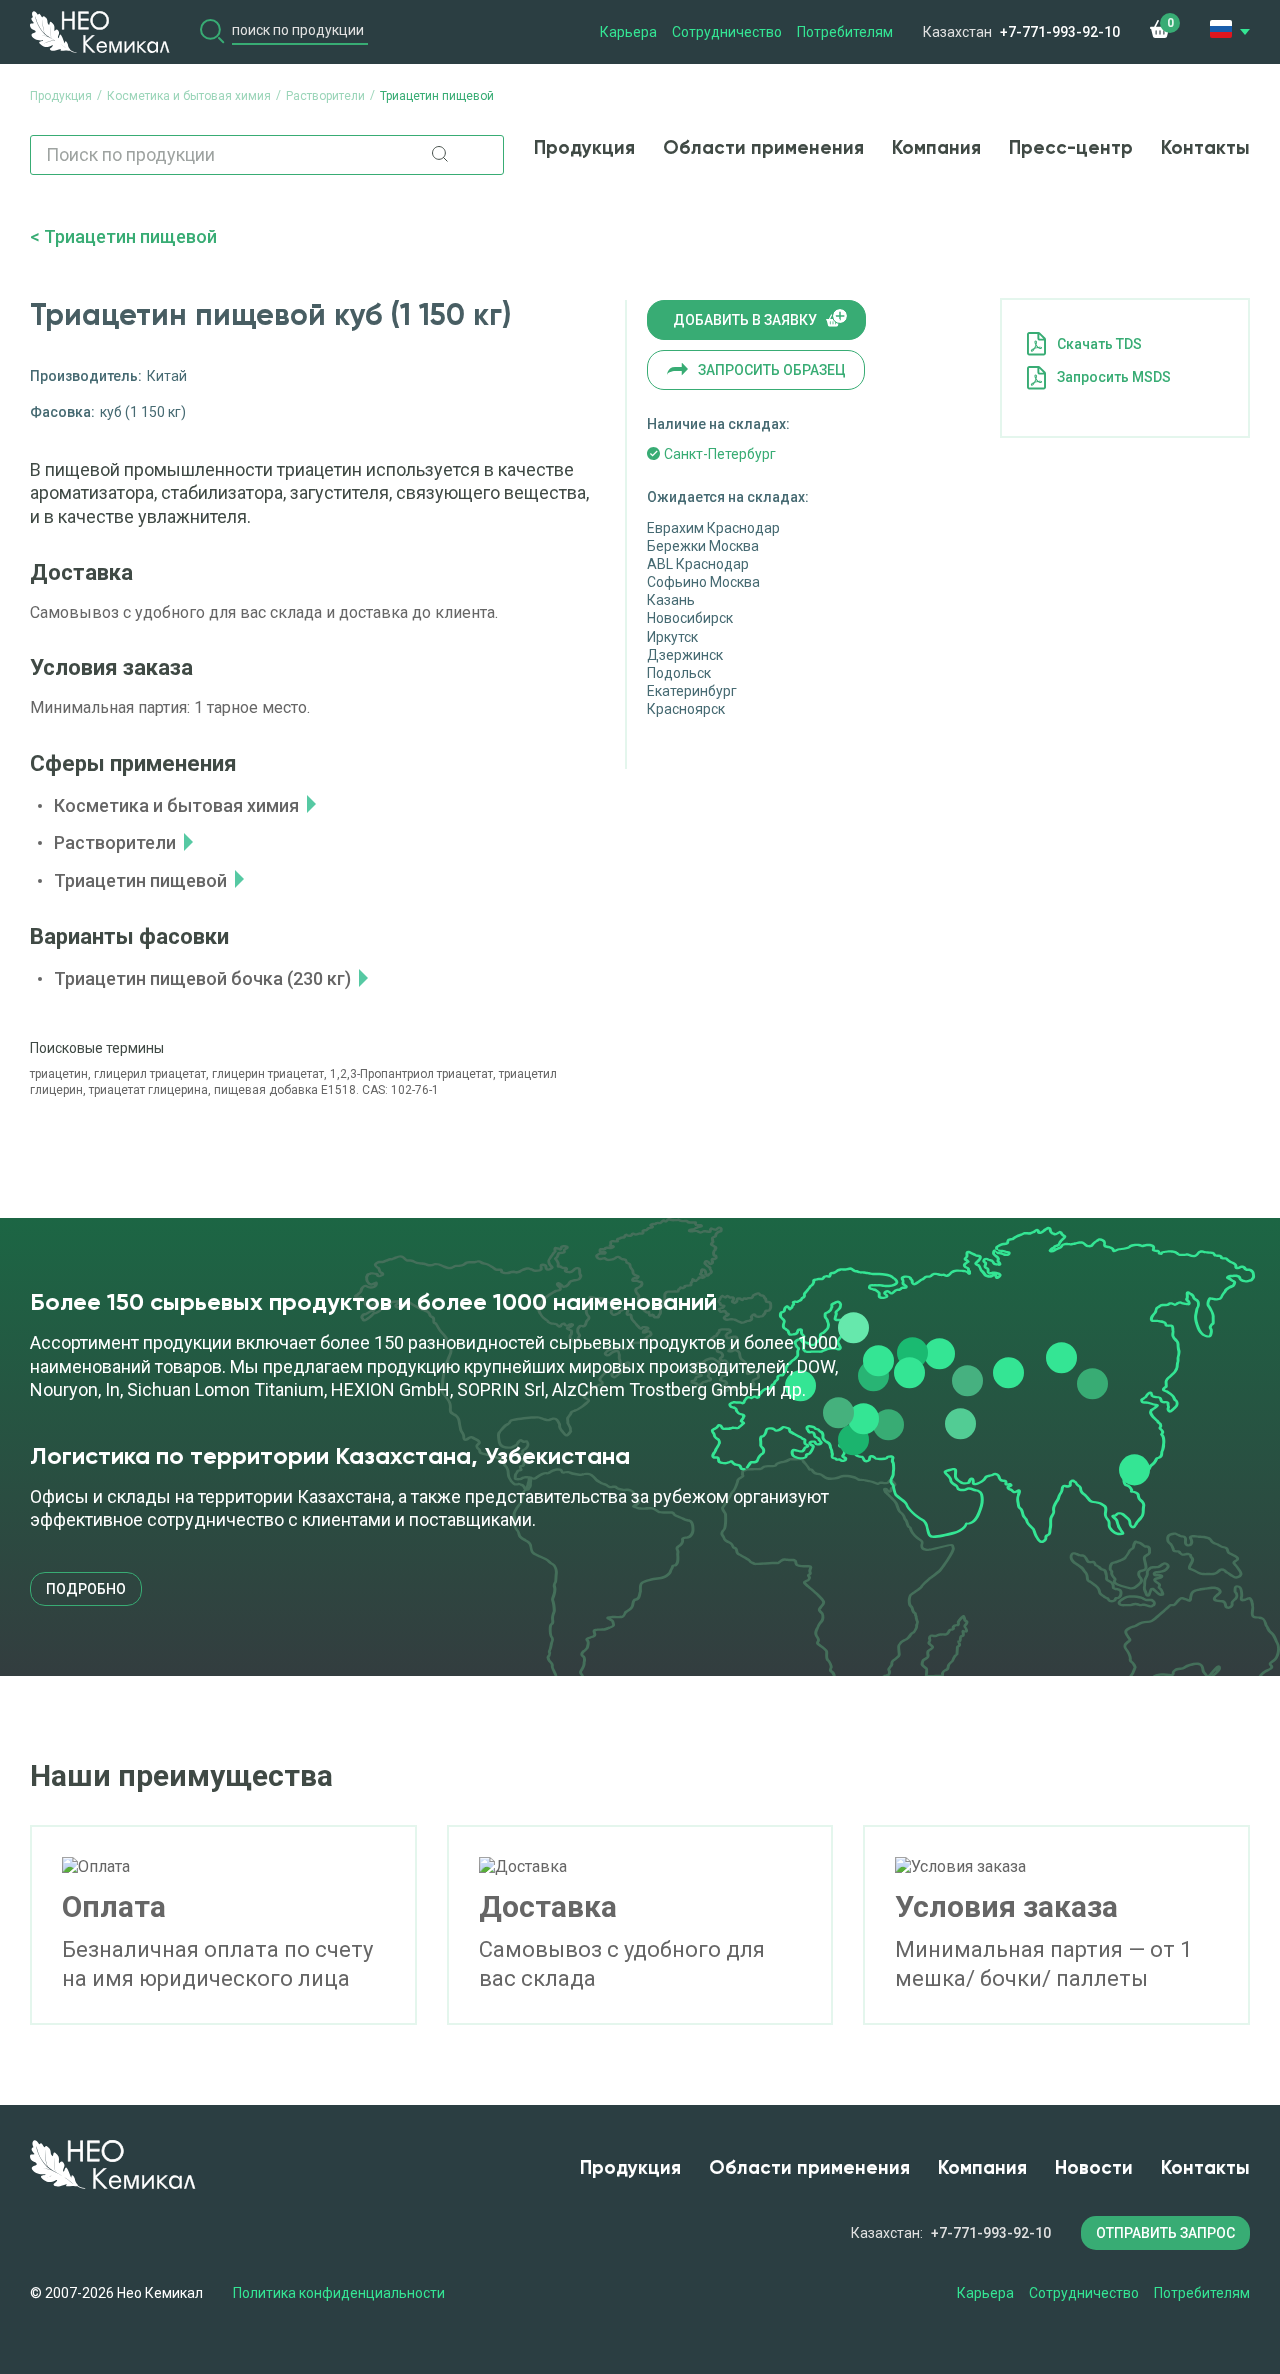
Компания (936, 148)
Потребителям (845, 32)
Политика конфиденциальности (339, 2293)
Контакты (1205, 148)
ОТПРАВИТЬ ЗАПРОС (1165, 2233)
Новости (1094, 2168)
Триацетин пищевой (130, 236)
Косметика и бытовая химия (176, 805)
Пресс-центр (1071, 148)
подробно (86, 1589)
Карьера (628, 32)
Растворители (115, 842)
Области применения (763, 148)
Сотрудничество (727, 32)
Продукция (584, 148)
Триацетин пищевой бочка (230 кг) (202, 978)
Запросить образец (772, 370)
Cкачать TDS (1099, 344)
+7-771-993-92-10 (1060, 32)
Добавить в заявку (745, 320)
